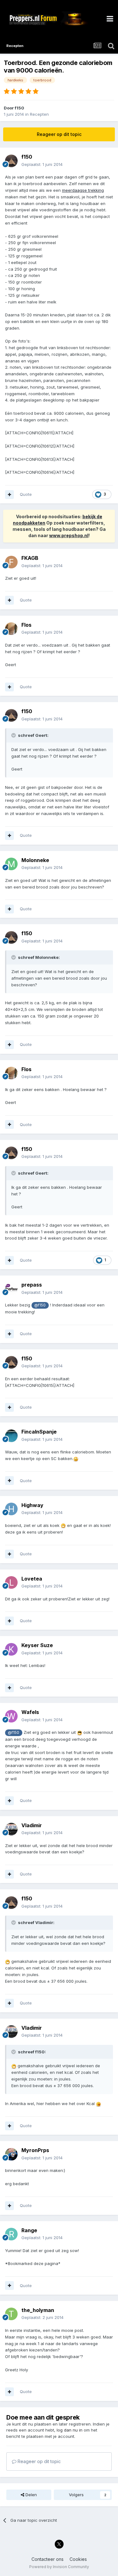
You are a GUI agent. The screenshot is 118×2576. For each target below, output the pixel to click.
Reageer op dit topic (59, 134)
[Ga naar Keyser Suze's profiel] (11, 1649)
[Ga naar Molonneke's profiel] (11, 864)
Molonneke (35, 860)
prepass (32, 1285)
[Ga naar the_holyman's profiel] (11, 2314)
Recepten (39, 114)
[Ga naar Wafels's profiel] (11, 1716)
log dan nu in (70, 2430)
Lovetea (32, 1579)
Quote (26, 494)
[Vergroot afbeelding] (76, 1458)
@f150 (40, 1305)
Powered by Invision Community (59, 2567)
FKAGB (30, 558)
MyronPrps (35, 2150)
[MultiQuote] (9, 495)
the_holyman (38, 2310)
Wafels (30, 1712)
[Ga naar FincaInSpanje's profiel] (11, 1436)
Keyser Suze (37, 1645)
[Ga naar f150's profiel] (11, 161)
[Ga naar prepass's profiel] (11, 1289)
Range (29, 2230)
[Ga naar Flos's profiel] (11, 629)
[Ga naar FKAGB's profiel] (11, 562)
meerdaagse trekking (83, 190)
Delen (31, 2495)
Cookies (78, 2559)
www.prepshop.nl (69, 535)
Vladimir (32, 1825)
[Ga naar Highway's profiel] (11, 1509)
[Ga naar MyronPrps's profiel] (11, 2154)
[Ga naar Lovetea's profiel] (11, 1582)
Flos (26, 625)
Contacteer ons (48, 2559)
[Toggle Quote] (14, 735)
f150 (20, 108)
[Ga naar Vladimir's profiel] (11, 1829)
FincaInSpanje (39, 1432)
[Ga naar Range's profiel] (11, 2234)
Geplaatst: (42, 164)
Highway (32, 1505)
